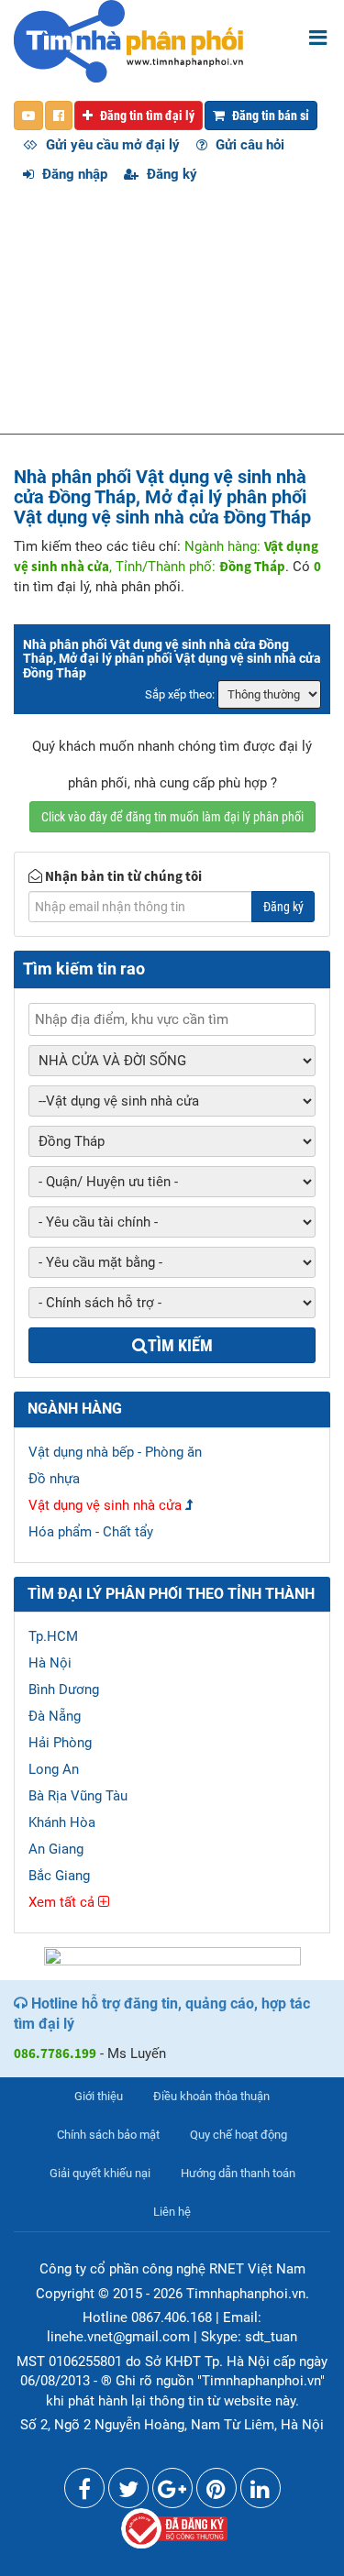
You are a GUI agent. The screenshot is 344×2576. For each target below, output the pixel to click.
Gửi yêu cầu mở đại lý (111, 145)
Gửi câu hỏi (248, 145)
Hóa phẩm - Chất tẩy (91, 1532)
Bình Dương (64, 1690)
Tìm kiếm (180, 1345)
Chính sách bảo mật (108, 2135)
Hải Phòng (60, 1743)
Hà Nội (50, 1663)
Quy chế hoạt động (239, 2135)
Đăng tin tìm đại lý (146, 116)
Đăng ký (170, 174)
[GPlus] (172, 2493)
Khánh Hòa (62, 1822)
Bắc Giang (59, 1876)
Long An (54, 1769)
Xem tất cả (63, 1902)
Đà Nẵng (55, 1716)
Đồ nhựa (54, 1479)
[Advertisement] (172, 318)
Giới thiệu (99, 2096)
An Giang (56, 1849)
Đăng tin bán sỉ (269, 116)
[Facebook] (84, 2493)
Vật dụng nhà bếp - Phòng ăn (115, 1452)
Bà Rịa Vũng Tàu (78, 1796)
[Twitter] (128, 2493)
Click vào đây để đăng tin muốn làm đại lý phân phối (172, 817)
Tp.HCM (53, 1636)
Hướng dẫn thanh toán (238, 2173)
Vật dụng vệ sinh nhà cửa (105, 1505)
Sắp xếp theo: (180, 694)
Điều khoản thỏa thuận (211, 2096)
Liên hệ (172, 2212)
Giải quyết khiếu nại (100, 2173)
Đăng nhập (73, 174)
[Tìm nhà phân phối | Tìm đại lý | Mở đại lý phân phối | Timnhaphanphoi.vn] (128, 40)
